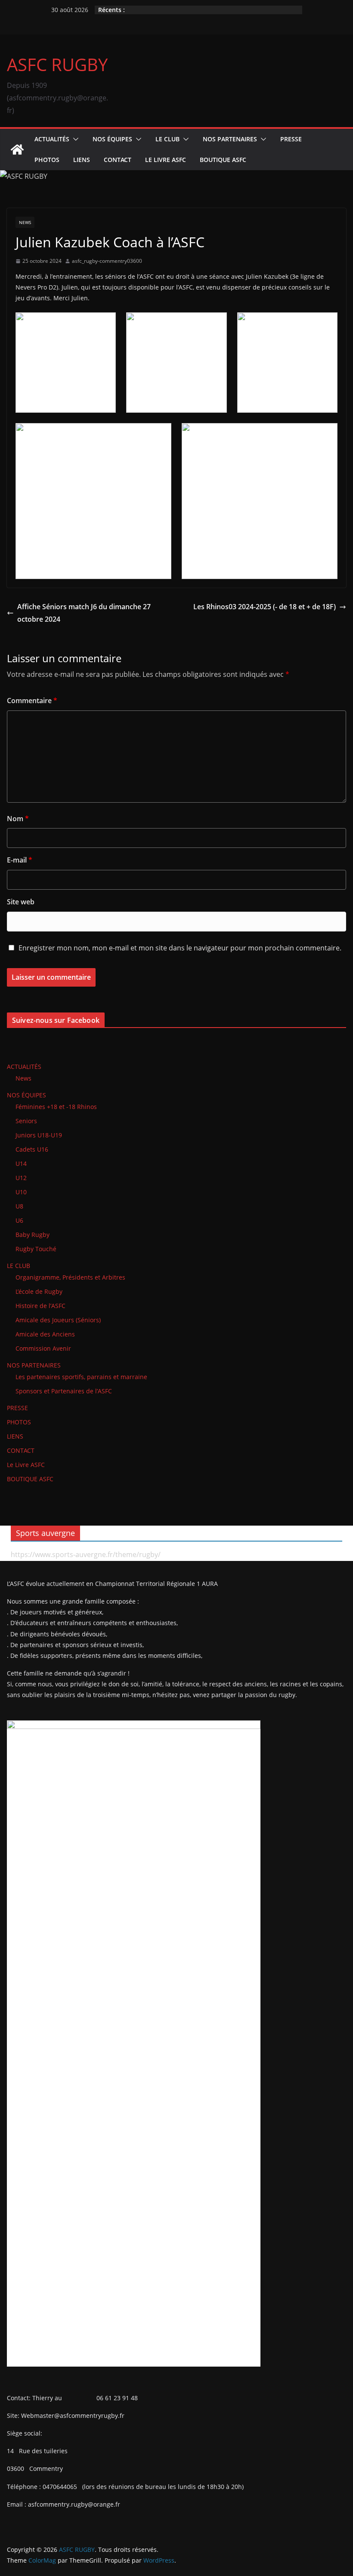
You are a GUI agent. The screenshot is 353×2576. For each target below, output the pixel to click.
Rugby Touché (36, 1249)
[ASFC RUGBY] (17, 150)
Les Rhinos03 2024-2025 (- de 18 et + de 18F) (265, 607)
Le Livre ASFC (166, 160)
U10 (21, 1192)
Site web (21, 902)
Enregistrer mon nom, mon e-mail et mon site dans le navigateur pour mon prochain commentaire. (180, 948)
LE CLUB (167, 139)
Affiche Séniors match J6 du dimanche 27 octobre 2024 (84, 613)
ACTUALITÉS (52, 139)
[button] (74, 139)
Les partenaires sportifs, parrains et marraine (81, 1377)
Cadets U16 (32, 1149)
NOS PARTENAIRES (230, 139)
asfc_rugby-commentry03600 (107, 261)
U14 (21, 1163)
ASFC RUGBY (57, 64)
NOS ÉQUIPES (112, 139)
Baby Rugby (33, 1235)
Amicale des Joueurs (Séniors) (58, 1320)
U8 (19, 1206)
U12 (21, 1178)
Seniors (26, 1121)
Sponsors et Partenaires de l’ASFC (64, 1391)
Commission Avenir (43, 1348)
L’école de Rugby (39, 1291)
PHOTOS (47, 160)
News (25, 222)
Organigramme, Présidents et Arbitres (70, 1277)
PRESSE (291, 139)
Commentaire (32, 701)
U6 (19, 1220)
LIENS (82, 160)
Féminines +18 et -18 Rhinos (56, 1107)
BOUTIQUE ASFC (223, 160)
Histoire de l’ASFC (40, 1306)
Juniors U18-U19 (39, 1135)
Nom (18, 819)
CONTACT (118, 160)
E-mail (20, 860)
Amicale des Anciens (45, 1334)
